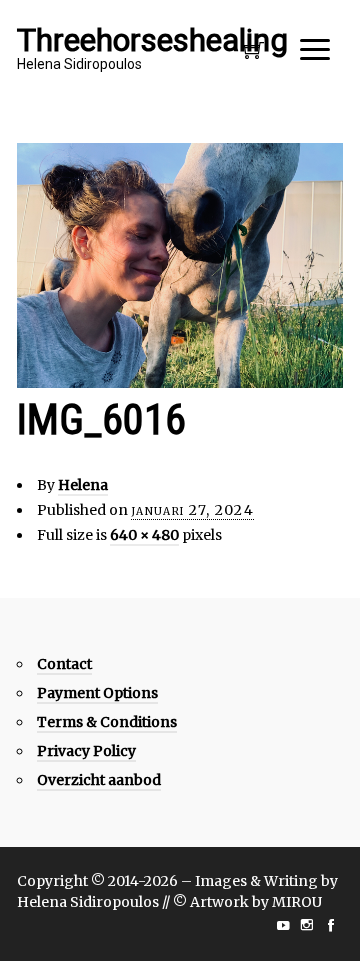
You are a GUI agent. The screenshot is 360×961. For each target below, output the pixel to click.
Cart (254, 56)
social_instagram (307, 925)
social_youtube (283, 925)
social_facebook (331, 925)
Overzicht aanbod (99, 780)
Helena (83, 485)
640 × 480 (144, 535)
